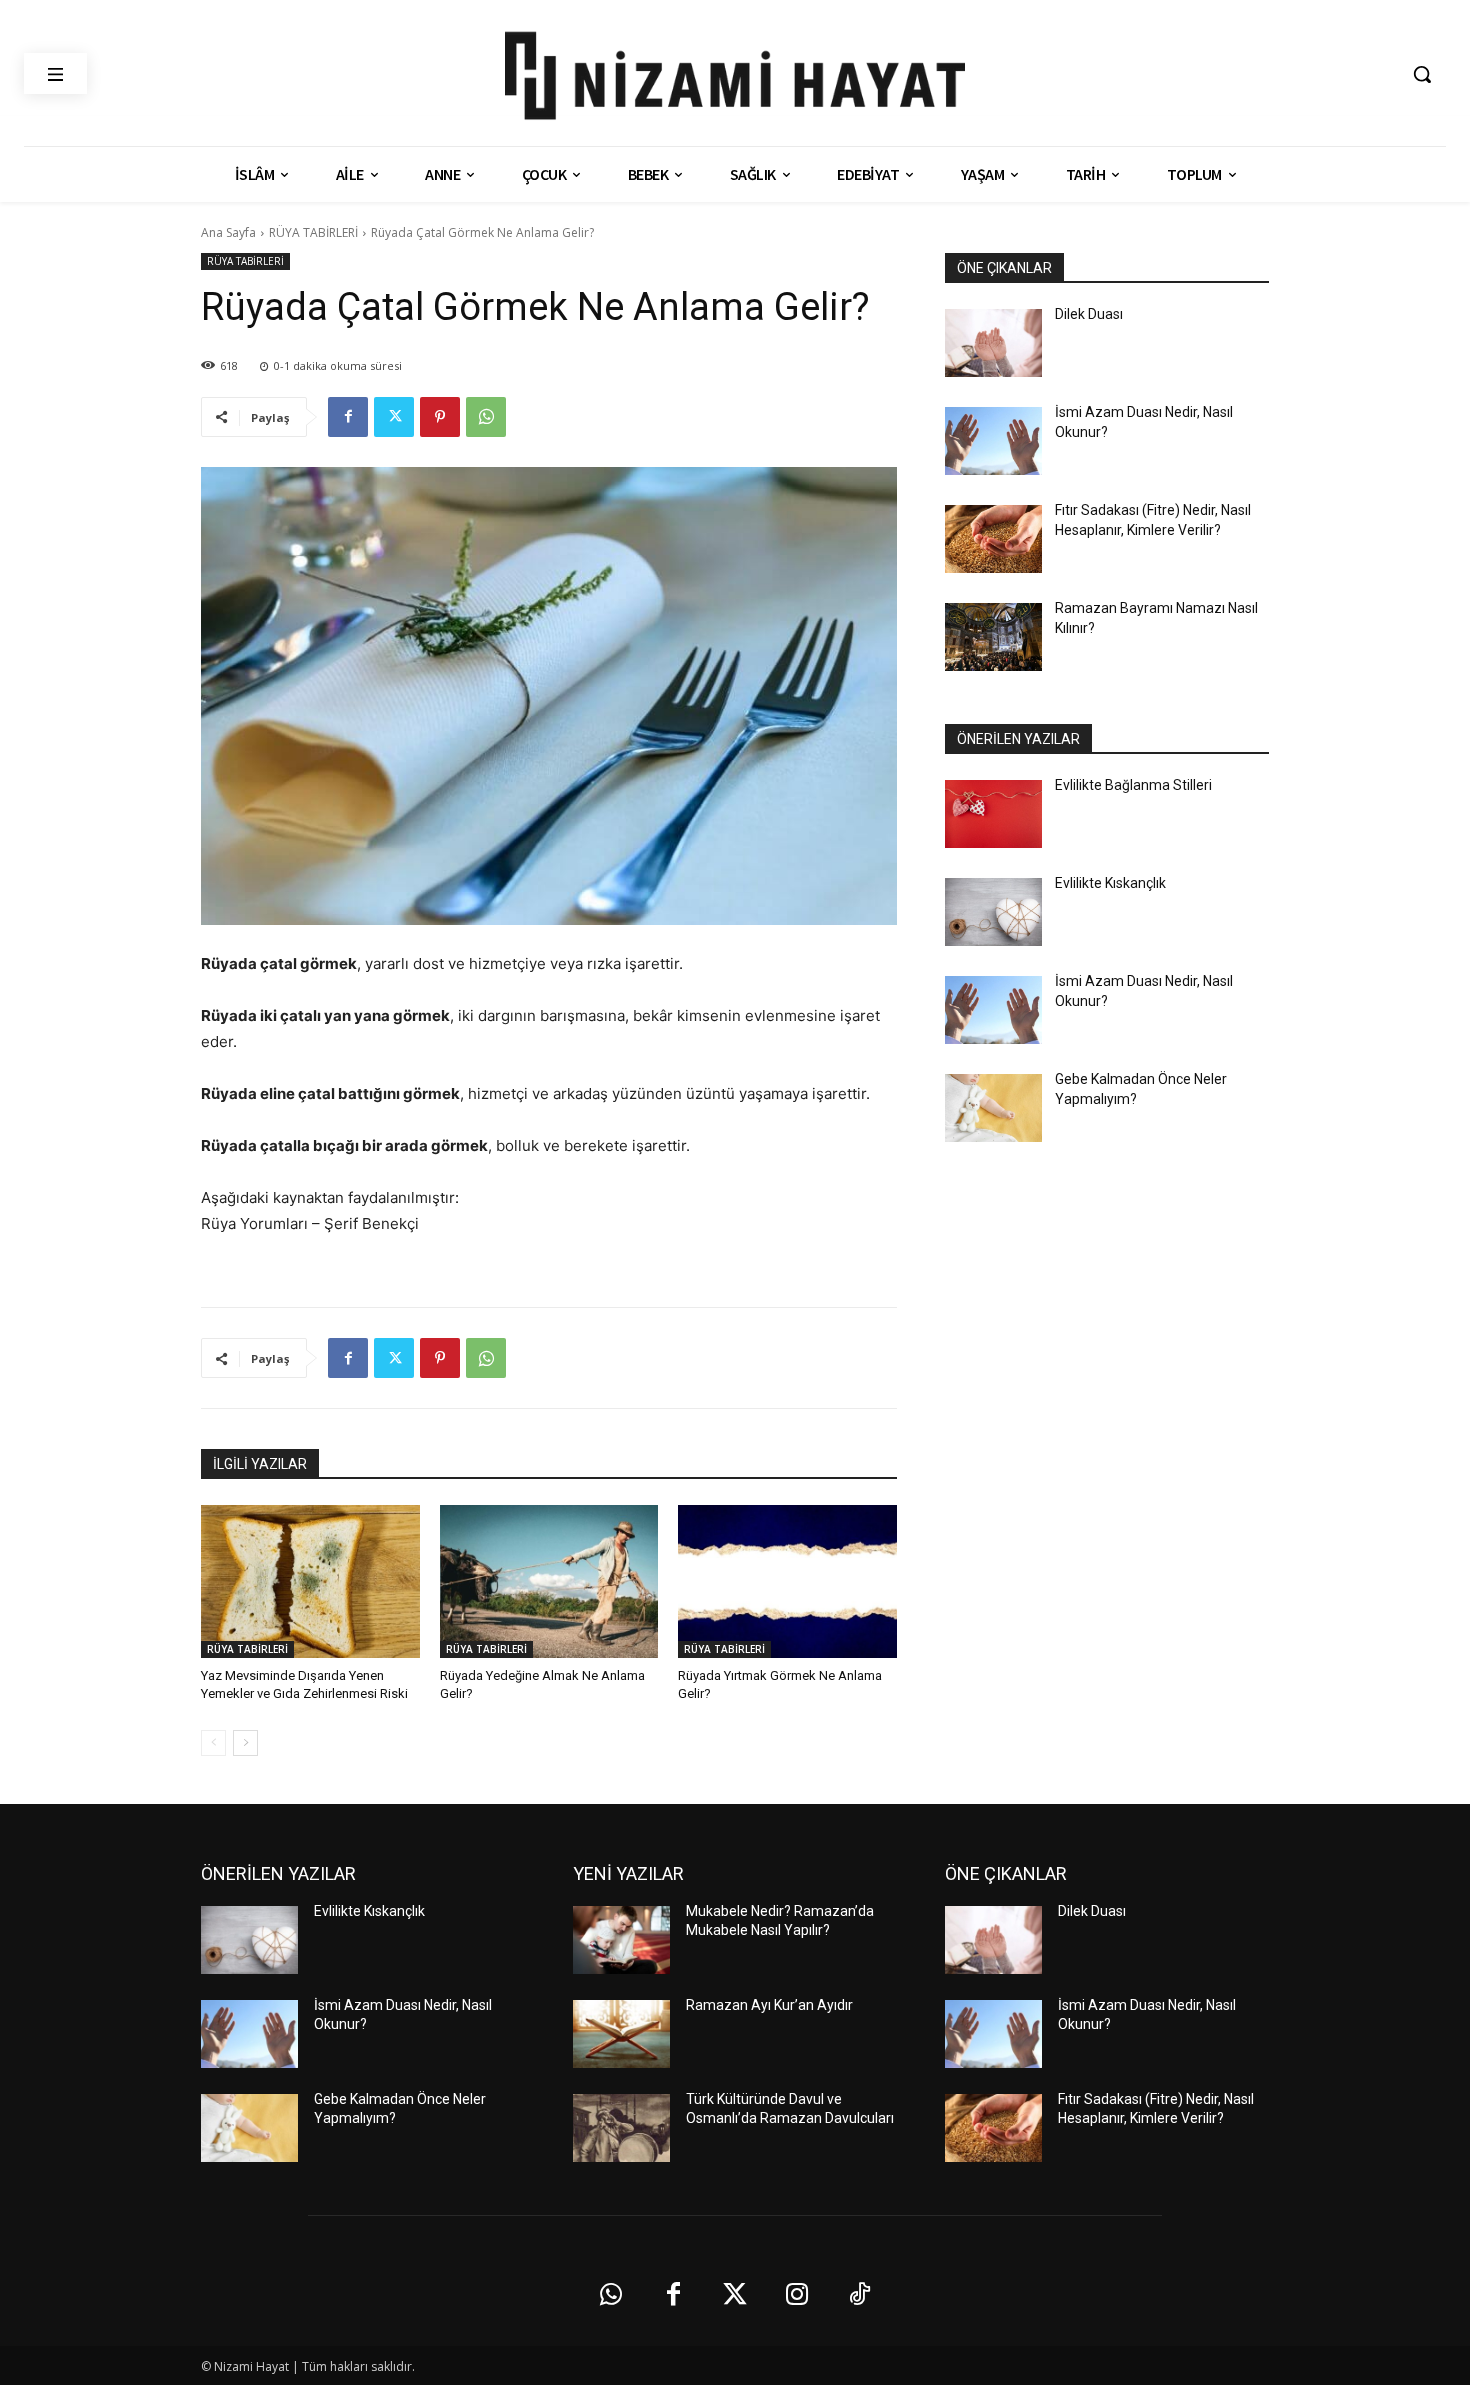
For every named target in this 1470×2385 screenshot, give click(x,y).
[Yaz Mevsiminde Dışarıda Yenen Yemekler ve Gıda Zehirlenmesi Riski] (310, 1581)
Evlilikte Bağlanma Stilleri (1133, 785)
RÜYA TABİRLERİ (313, 232)
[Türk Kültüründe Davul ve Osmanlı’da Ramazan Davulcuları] (621, 2128)
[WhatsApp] (486, 417)
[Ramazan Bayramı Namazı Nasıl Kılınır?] (993, 637)
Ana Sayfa (228, 232)
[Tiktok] (859, 2295)
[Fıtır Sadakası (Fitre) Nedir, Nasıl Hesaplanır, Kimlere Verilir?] (993, 539)
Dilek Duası (1089, 314)
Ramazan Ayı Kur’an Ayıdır (769, 2005)
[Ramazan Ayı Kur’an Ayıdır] (621, 2034)
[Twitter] (394, 417)
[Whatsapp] (611, 2295)
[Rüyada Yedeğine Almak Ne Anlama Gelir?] (549, 1581)
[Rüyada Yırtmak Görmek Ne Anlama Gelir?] (787, 1581)
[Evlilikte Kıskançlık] (993, 912)
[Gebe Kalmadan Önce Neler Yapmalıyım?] (993, 1108)
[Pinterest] (440, 417)
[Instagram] (797, 2295)
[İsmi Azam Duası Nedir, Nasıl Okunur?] (993, 441)
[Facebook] (348, 417)
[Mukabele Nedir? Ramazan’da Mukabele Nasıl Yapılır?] (621, 1940)
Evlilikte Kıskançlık (1110, 883)
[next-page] (245, 1743)
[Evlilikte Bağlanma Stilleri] (993, 814)
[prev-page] (213, 1743)
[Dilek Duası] (993, 343)
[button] (1422, 74)
